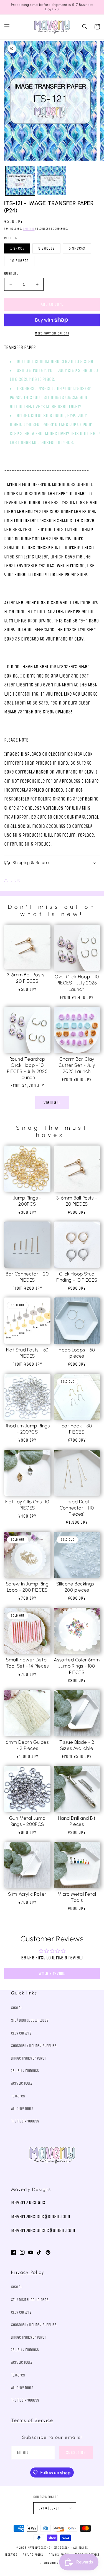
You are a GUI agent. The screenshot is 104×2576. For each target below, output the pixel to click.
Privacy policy (59, 2555)
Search (17, 2008)
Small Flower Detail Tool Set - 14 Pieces (27, 1663)
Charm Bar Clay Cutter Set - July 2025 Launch (77, 1065)
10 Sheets (19, 261)
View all (52, 1103)
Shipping (29, 229)
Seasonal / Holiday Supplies (34, 2046)
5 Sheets (77, 248)
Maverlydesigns (39, 2548)
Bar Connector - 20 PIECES (27, 1277)
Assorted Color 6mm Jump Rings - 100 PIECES (77, 1666)
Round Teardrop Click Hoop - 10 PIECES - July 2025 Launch (27, 1068)
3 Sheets (46, 248)
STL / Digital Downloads (30, 2020)
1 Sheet (17, 248)
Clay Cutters (21, 2033)
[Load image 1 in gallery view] (20, 181)
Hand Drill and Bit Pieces (77, 1821)
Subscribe (76, 2452)
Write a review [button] (52, 1973)
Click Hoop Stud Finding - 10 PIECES (77, 1277)
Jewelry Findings (25, 2071)
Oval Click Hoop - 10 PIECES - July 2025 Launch (77, 983)
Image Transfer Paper (29, 2058)
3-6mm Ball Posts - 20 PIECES (27, 978)
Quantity (11, 273)
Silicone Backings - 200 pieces (77, 1587)
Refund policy (33, 2555)
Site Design (62, 2548)
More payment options (52, 333)
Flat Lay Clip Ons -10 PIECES (27, 1505)
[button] (7, 27)
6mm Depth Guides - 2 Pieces (27, 1745)
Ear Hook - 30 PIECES (77, 1429)
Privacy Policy (28, 2272)
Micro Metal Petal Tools (77, 1897)
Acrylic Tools (22, 2083)
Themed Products (25, 2121)
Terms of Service (32, 2420)
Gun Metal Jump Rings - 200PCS (27, 1821)
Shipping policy (55, 2563)
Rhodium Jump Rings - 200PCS (27, 1429)
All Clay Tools (22, 2109)
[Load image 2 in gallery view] (52, 181)
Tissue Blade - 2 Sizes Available (77, 1745)
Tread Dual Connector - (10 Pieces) (77, 1508)
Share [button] (15, 880)
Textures (18, 2096)
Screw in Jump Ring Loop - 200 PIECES (27, 1587)
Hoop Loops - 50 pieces (77, 1353)
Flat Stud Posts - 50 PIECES (27, 1353)
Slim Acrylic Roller (27, 1894)
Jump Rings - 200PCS (27, 1201)
